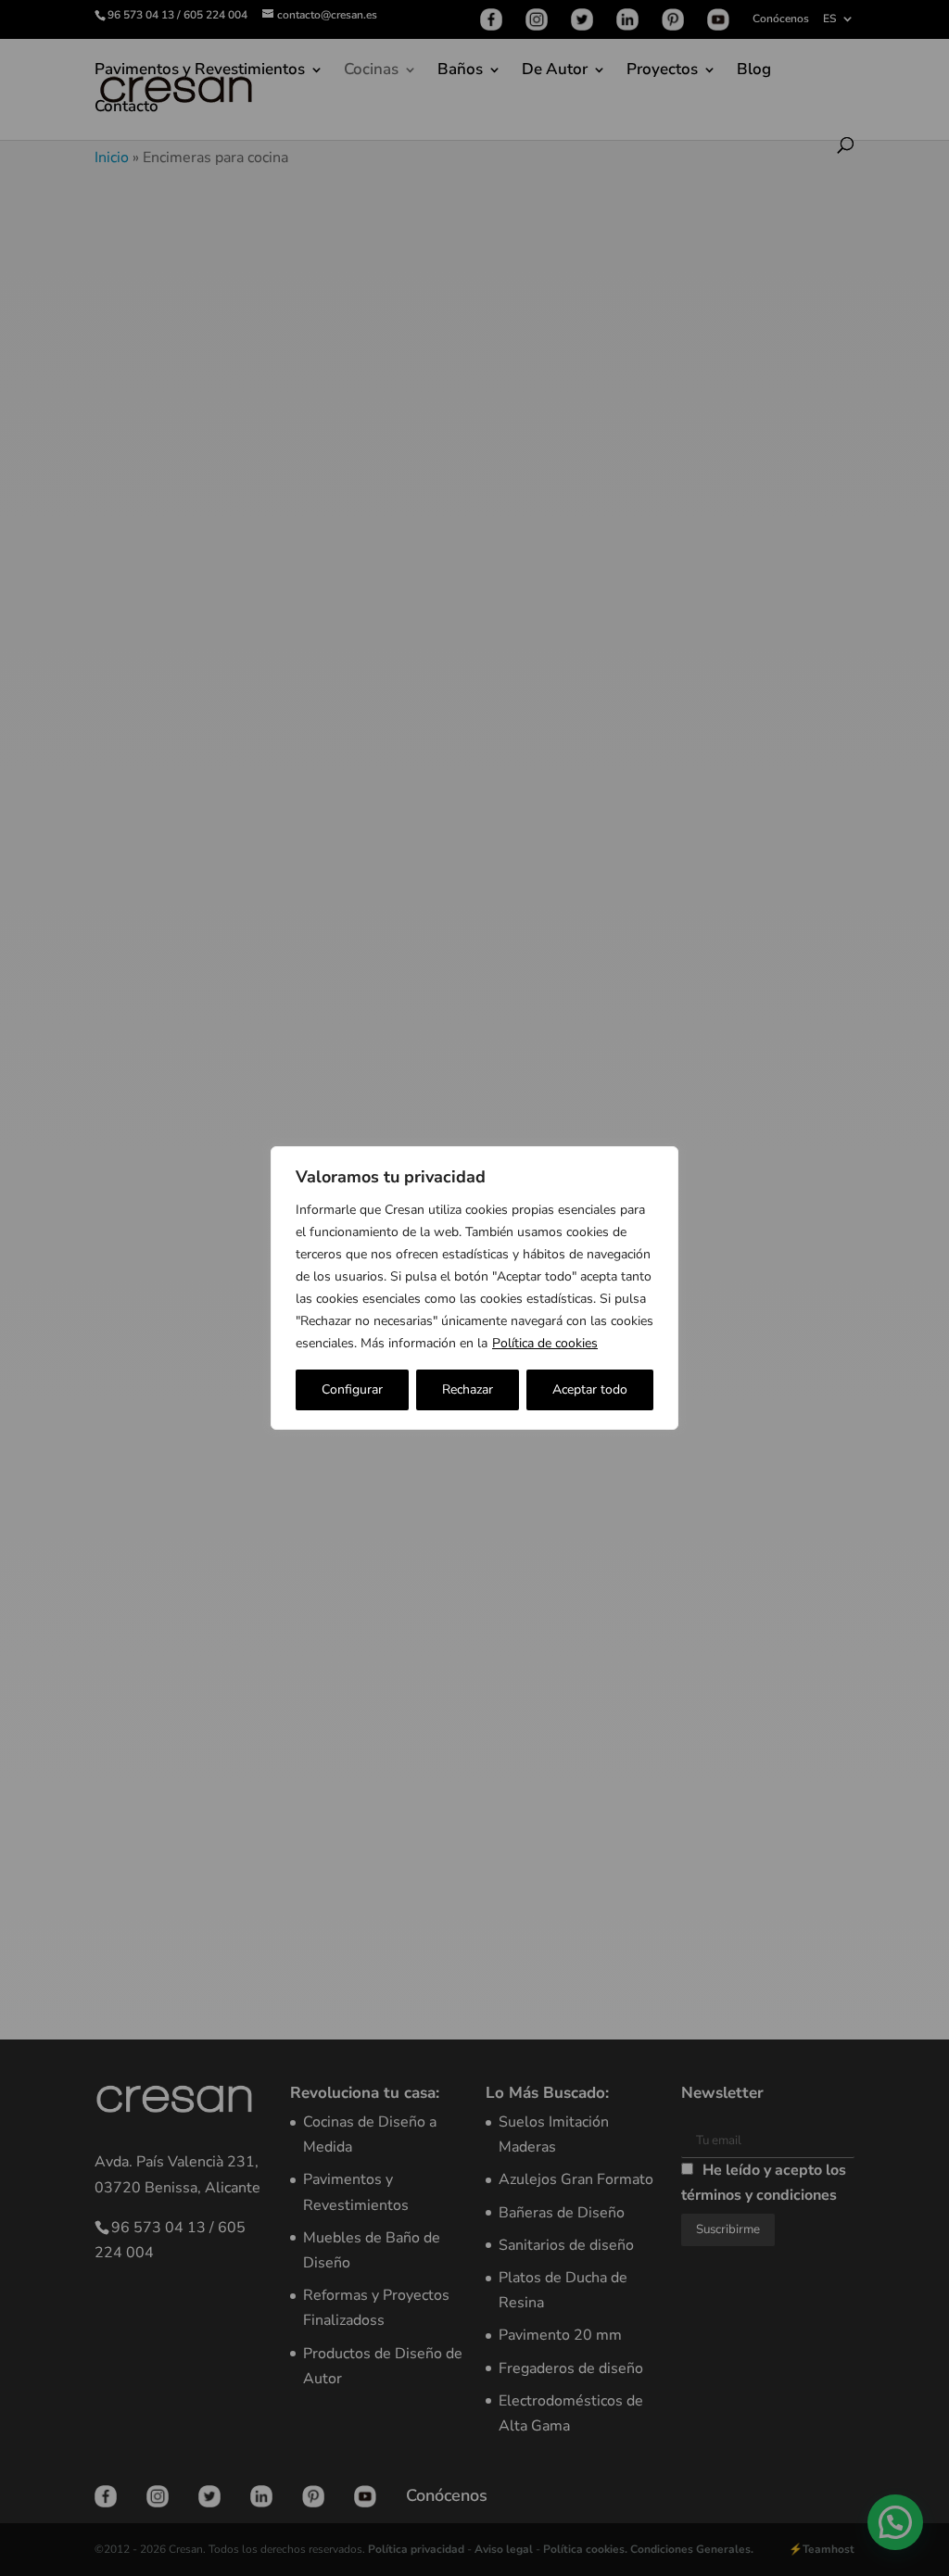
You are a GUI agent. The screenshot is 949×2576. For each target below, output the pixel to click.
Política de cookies (545, 1343)
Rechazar (468, 1389)
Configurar (352, 1389)
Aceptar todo (590, 1389)
